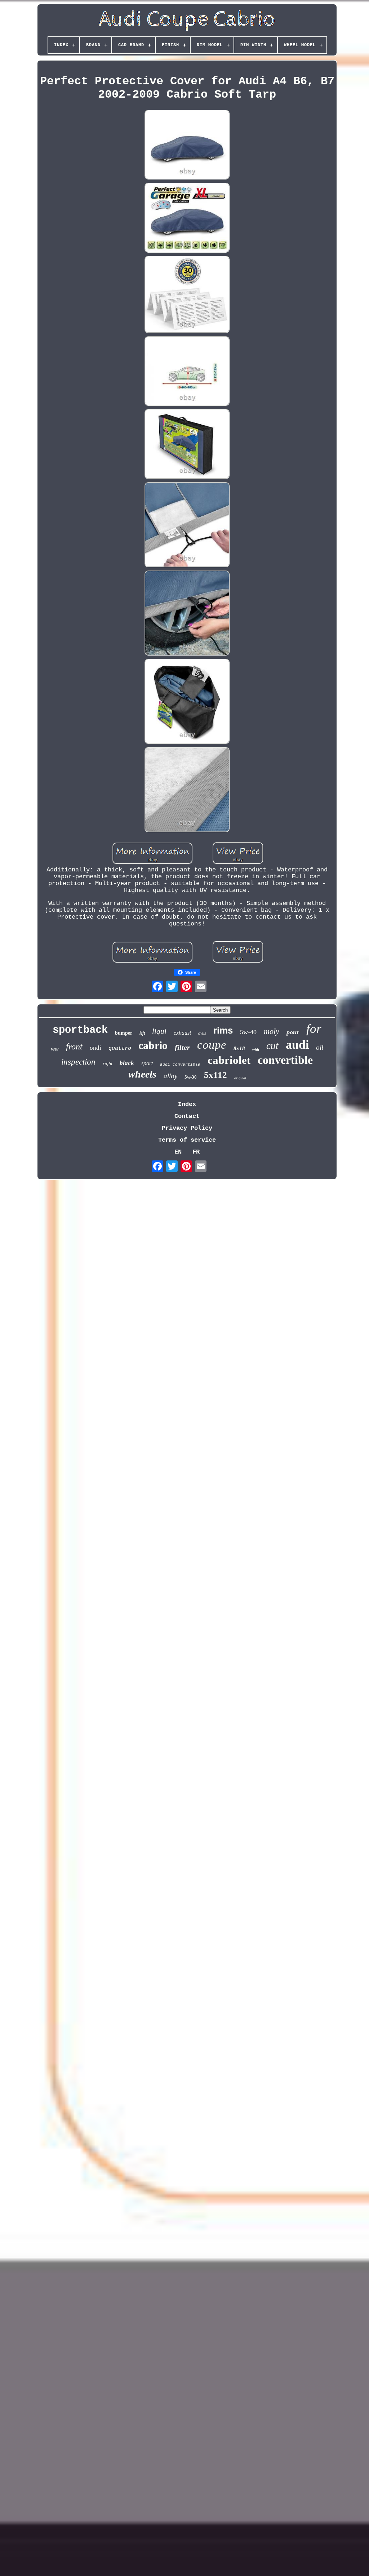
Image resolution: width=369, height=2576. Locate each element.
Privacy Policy (187, 1128)
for (314, 1029)
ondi (95, 1048)
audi (297, 1045)
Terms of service (187, 1140)
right (108, 1064)
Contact (187, 1116)
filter (182, 1047)
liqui (159, 1031)
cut (272, 1046)
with (256, 1049)
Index (187, 1104)
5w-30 (191, 1077)
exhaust (182, 1033)
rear (55, 1049)
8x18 (239, 1048)
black (127, 1063)
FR (196, 1152)
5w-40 (248, 1032)
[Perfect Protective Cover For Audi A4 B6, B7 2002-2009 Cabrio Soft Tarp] (187, 146)
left (142, 1033)
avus (202, 1033)
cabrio (153, 1045)
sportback (80, 1030)
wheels (142, 1074)
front (74, 1047)
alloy (170, 1076)
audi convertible (180, 1065)
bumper (124, 1033)
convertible (285, 1060)
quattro (120, 1049)
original (240, 1078)
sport (147, 1063)
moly (272, 1031)
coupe (212, 1045)
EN (178, 1152)
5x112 (215, 1075)
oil (320, 1047)
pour (293, 1032)
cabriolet (229, 1060)
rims (223, 1030)
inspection (78, 1062)
